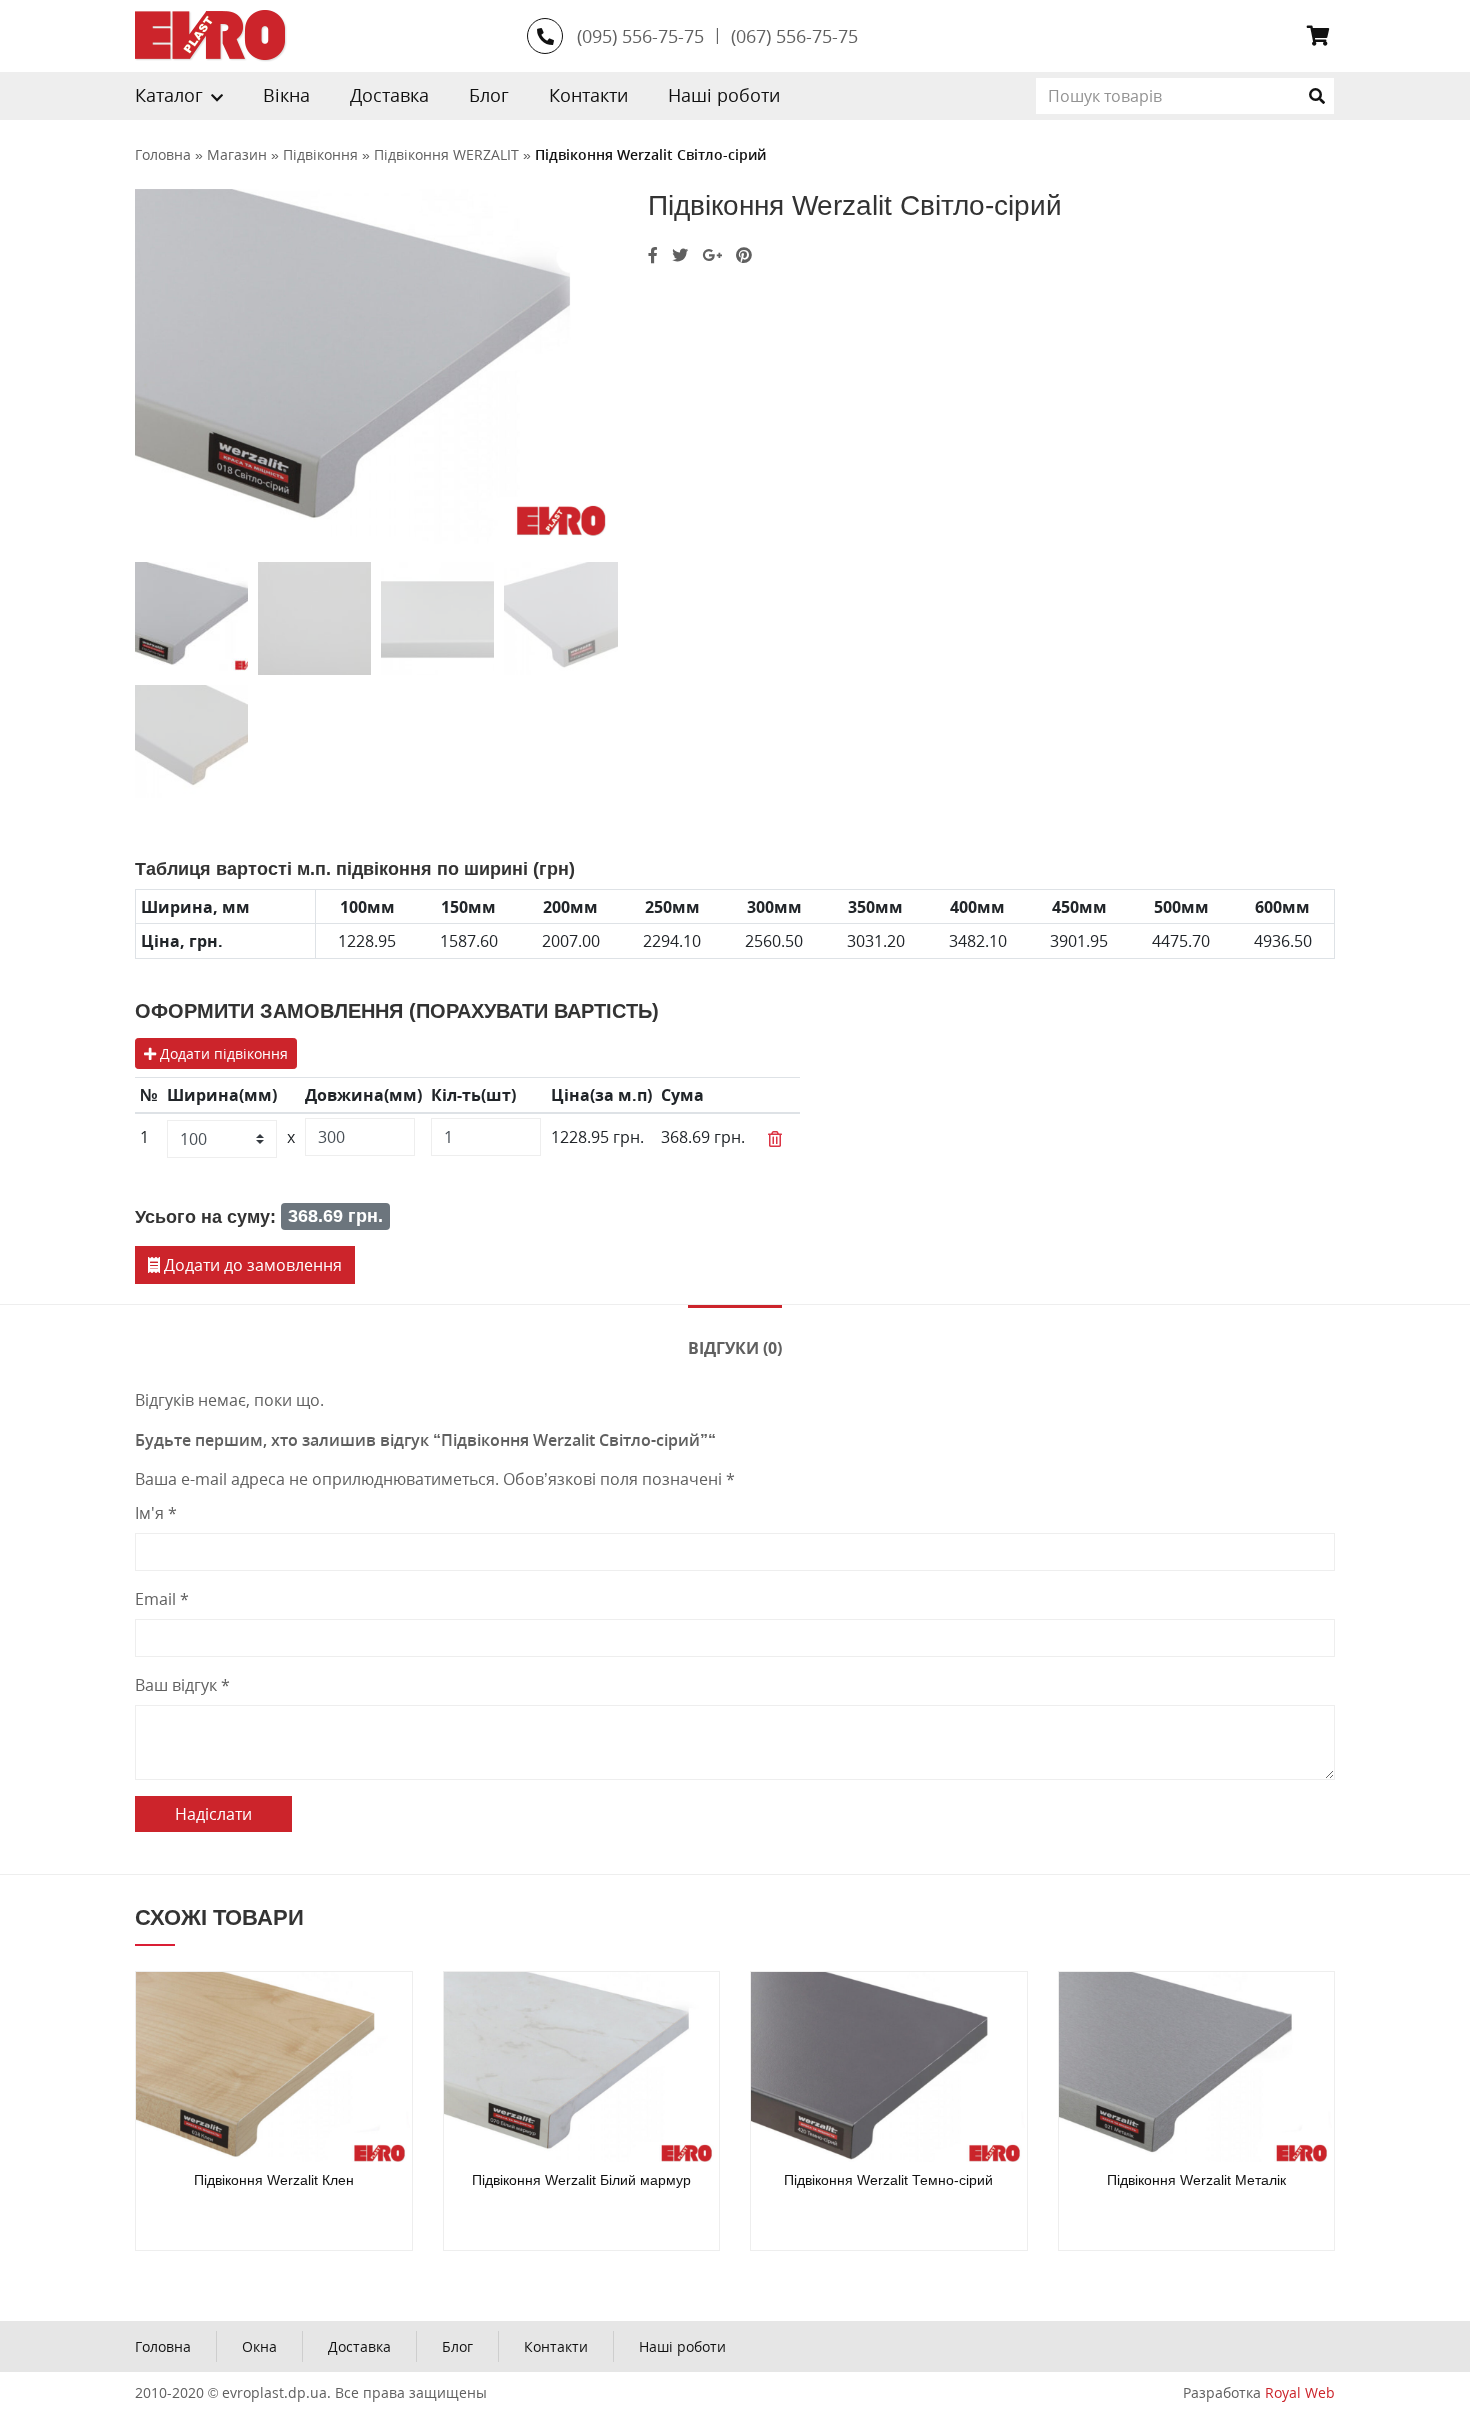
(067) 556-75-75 (794, 36)
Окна (259, 2346)
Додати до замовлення (251, 1265)
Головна (163, 2346)
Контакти (588, 95)
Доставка (389, 95)
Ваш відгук (182, 1685)
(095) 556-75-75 (640, 36)
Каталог (169, 95)
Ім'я (156, 1513)
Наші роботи (724, 95)
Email (162, 1599)
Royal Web (1300, 2392)
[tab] (735, 1346)
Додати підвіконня (222, 1053)
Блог (489, 95)
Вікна (286, 95)
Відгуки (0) (735, 1348)
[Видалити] (775, 1139)
